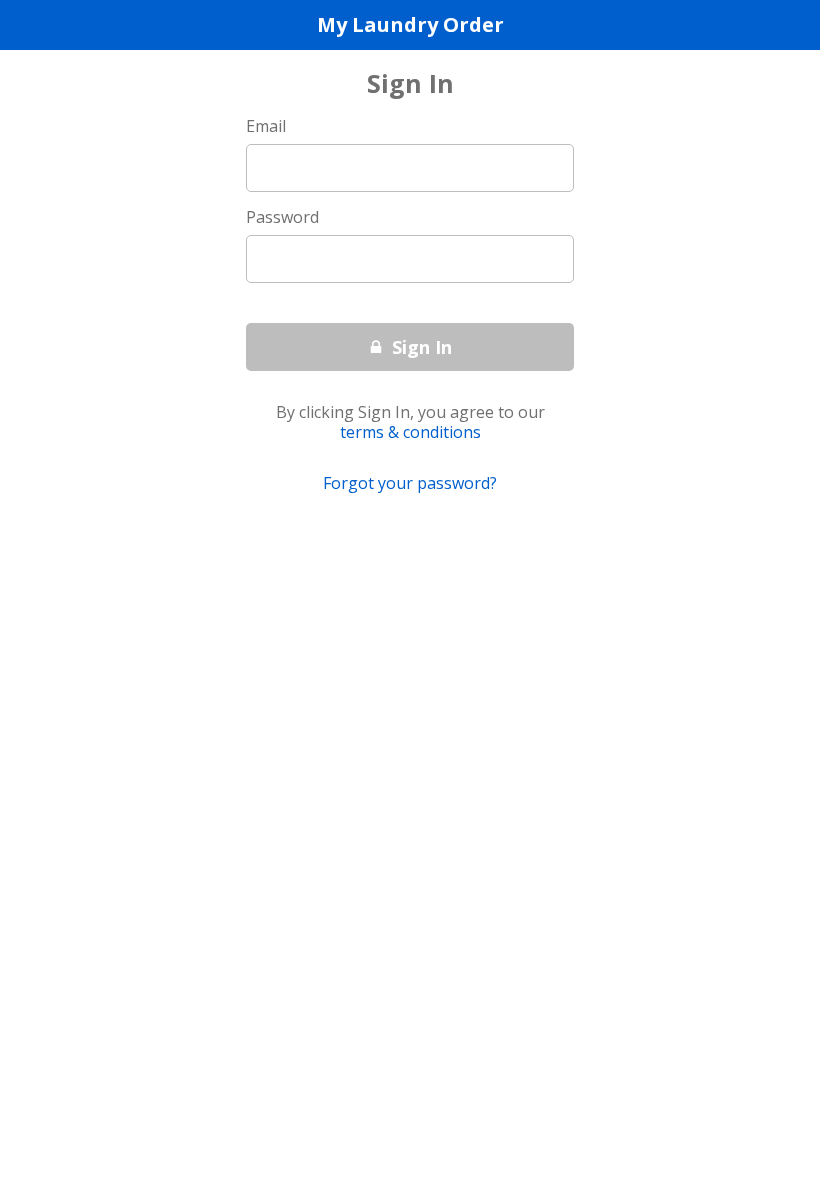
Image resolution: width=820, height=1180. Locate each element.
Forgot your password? (410, 483)
